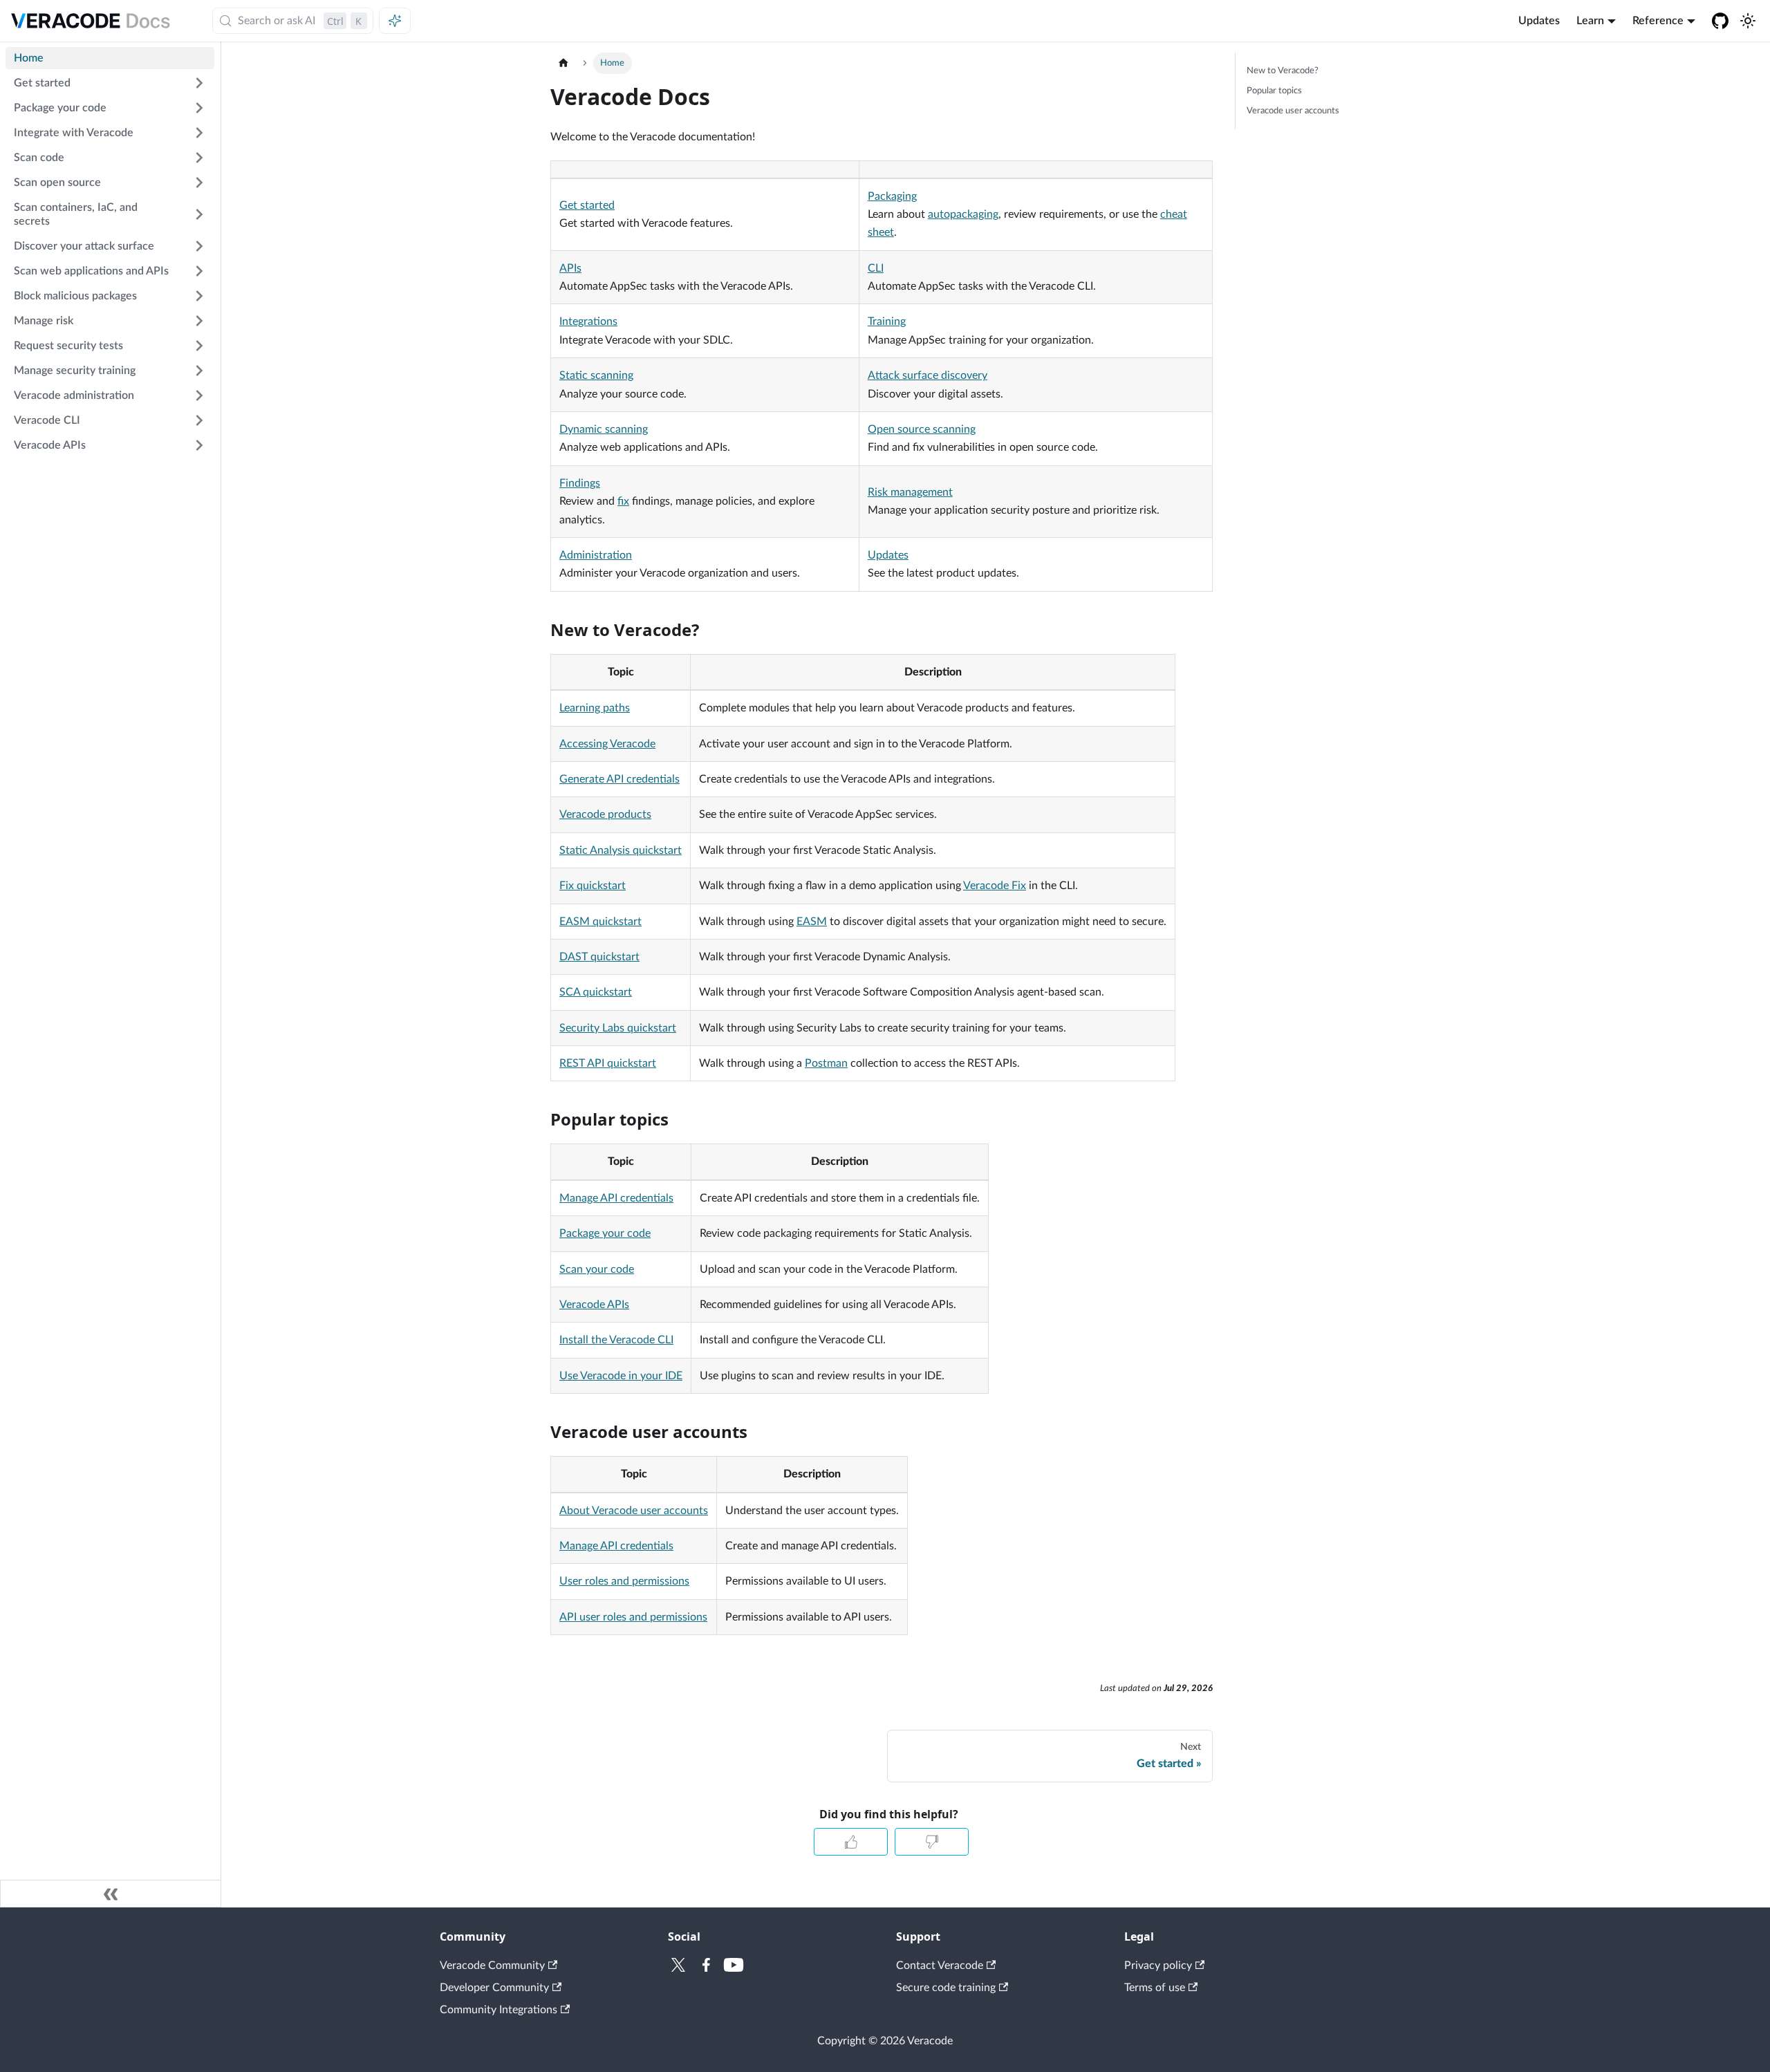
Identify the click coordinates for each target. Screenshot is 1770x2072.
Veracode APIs (594, 1305)
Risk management (910, 492)
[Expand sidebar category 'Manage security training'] (199, 371)
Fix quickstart (593, 886)
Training (887, 321)
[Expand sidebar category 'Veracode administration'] (199, 395)
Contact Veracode (940, 1966)
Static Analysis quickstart (621, 850)
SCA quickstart (596, 992)
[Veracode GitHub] (1720, 21)
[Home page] (563, 63)
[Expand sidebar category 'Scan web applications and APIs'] (199, 271)
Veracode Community (492, 1966)
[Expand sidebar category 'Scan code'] (199, 158)
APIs (570, 268)
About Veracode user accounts (634, 1511)
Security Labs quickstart (618, 1028)
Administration (596, 555)
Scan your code (597, 1269)
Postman (826, 1063)
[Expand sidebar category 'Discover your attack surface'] (199, 246)
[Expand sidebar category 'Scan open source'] (199, 183)
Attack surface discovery (928, 375)
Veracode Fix (995, 886)
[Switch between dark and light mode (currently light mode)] (1748, 21)
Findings (580, 483)
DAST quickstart (599, 957)
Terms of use (1155, 1988)
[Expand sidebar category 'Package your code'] (199, 108)
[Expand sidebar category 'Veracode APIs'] (199, 445)
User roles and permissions (624, 1581)
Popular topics (1274, 91)
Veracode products (605, 814)
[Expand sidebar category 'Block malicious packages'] (199, 296)
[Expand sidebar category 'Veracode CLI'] (199, 420)
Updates (1539, 21)
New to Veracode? (1283, 71)
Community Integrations (499, 2010)
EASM (812, 922)
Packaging (892, 196)
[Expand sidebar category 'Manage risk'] (199, 321)
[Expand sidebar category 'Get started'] (199, 83)
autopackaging (963, 214)
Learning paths (595, 708)
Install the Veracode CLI (616, 1340)
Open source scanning (922, 429)
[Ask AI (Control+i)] (395, 21)
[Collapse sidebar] (111, 1894)
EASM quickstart (600, 922)
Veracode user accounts (1293, 111)
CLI (876, 268)
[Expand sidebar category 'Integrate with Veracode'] (199, 133)
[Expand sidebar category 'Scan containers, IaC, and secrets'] (199, 214)
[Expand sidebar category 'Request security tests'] (199, 346)
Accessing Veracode (607, 744)
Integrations (588, 321)
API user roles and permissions (633, 1617)
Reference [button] (1658, 21)
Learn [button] (1590, 21)
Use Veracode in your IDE (621, 1376)
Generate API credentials (619, 779)
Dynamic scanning (604, 429)
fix (623, 501)
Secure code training (946, 1988)
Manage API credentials (616, 1198)
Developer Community (494, 1988)
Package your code (605, 1233)
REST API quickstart (608, 1063)
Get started (587, 205)
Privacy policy (1158, 1966)
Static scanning (596, 375)
